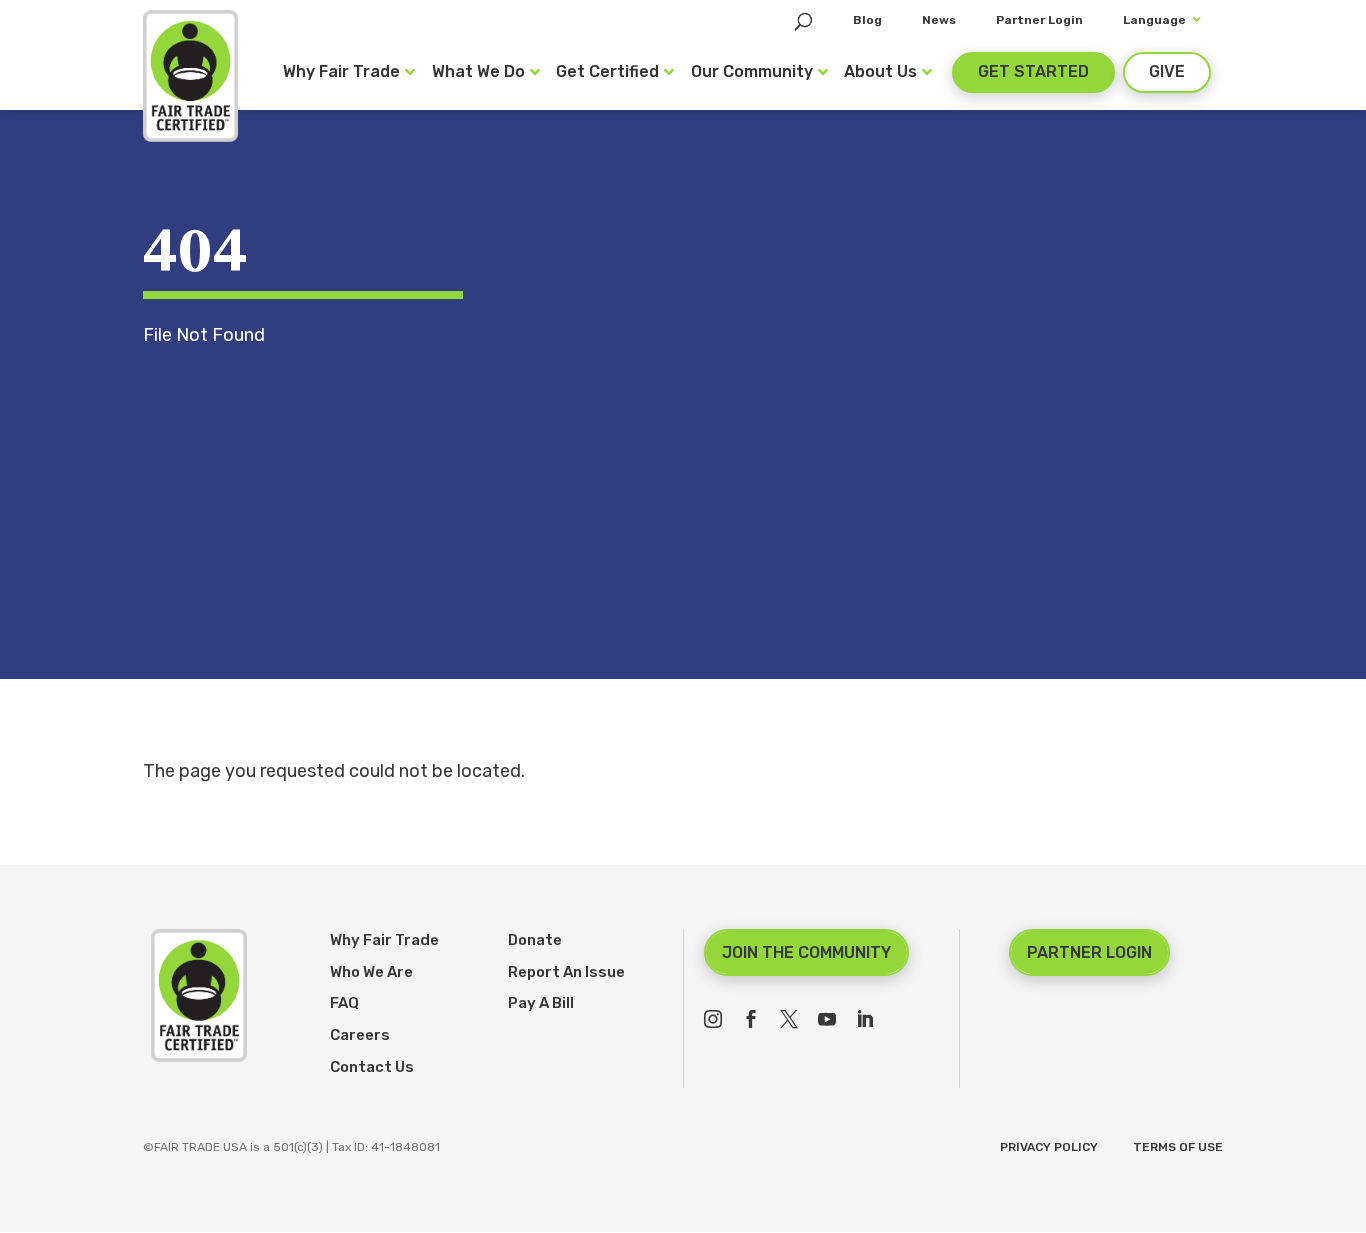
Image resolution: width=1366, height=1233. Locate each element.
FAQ (344, 1003)
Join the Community (806, 952)
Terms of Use (1178, 1147)
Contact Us (372, 1067)
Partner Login (1089, 952)
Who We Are (371, 972)
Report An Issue (566, 972)
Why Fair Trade (384, 940)
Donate (535, 940)
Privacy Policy (1049, 1147)
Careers (360, 1035)
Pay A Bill (541, 1003)
